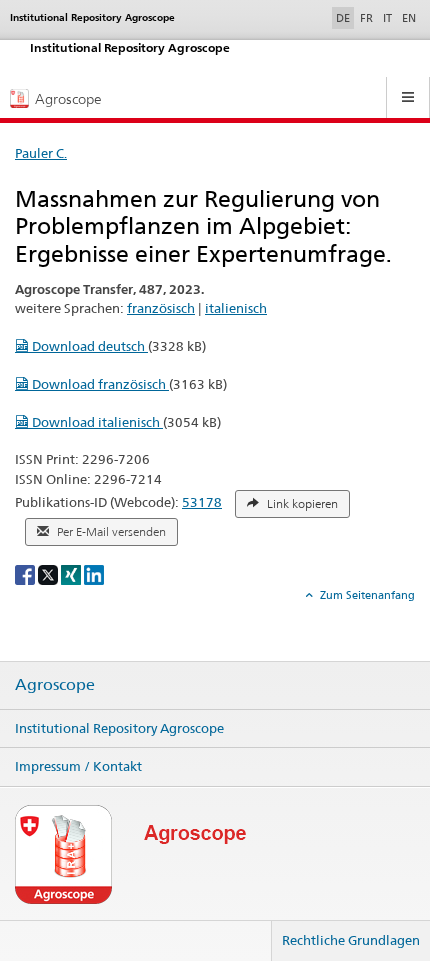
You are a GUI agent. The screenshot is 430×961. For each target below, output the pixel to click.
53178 (202, 502)
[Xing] (72, 573)
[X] (49, 573)
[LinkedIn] (94, 573)
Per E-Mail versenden (110, 532)
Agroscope (55, 685)
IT (387, 18)
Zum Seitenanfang (366, 595)
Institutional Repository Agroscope (119, 728)
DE (345, 17)
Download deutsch (88, 346)
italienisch (236, 308)
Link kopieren (301, 504)
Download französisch (99, 384)
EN (409, 18)
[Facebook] (26, 573)
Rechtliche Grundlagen (351, 940)
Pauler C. (41, 153)
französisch (161, 308)
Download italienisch (96, 422)
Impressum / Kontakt (78, 766)
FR (366, 18)
